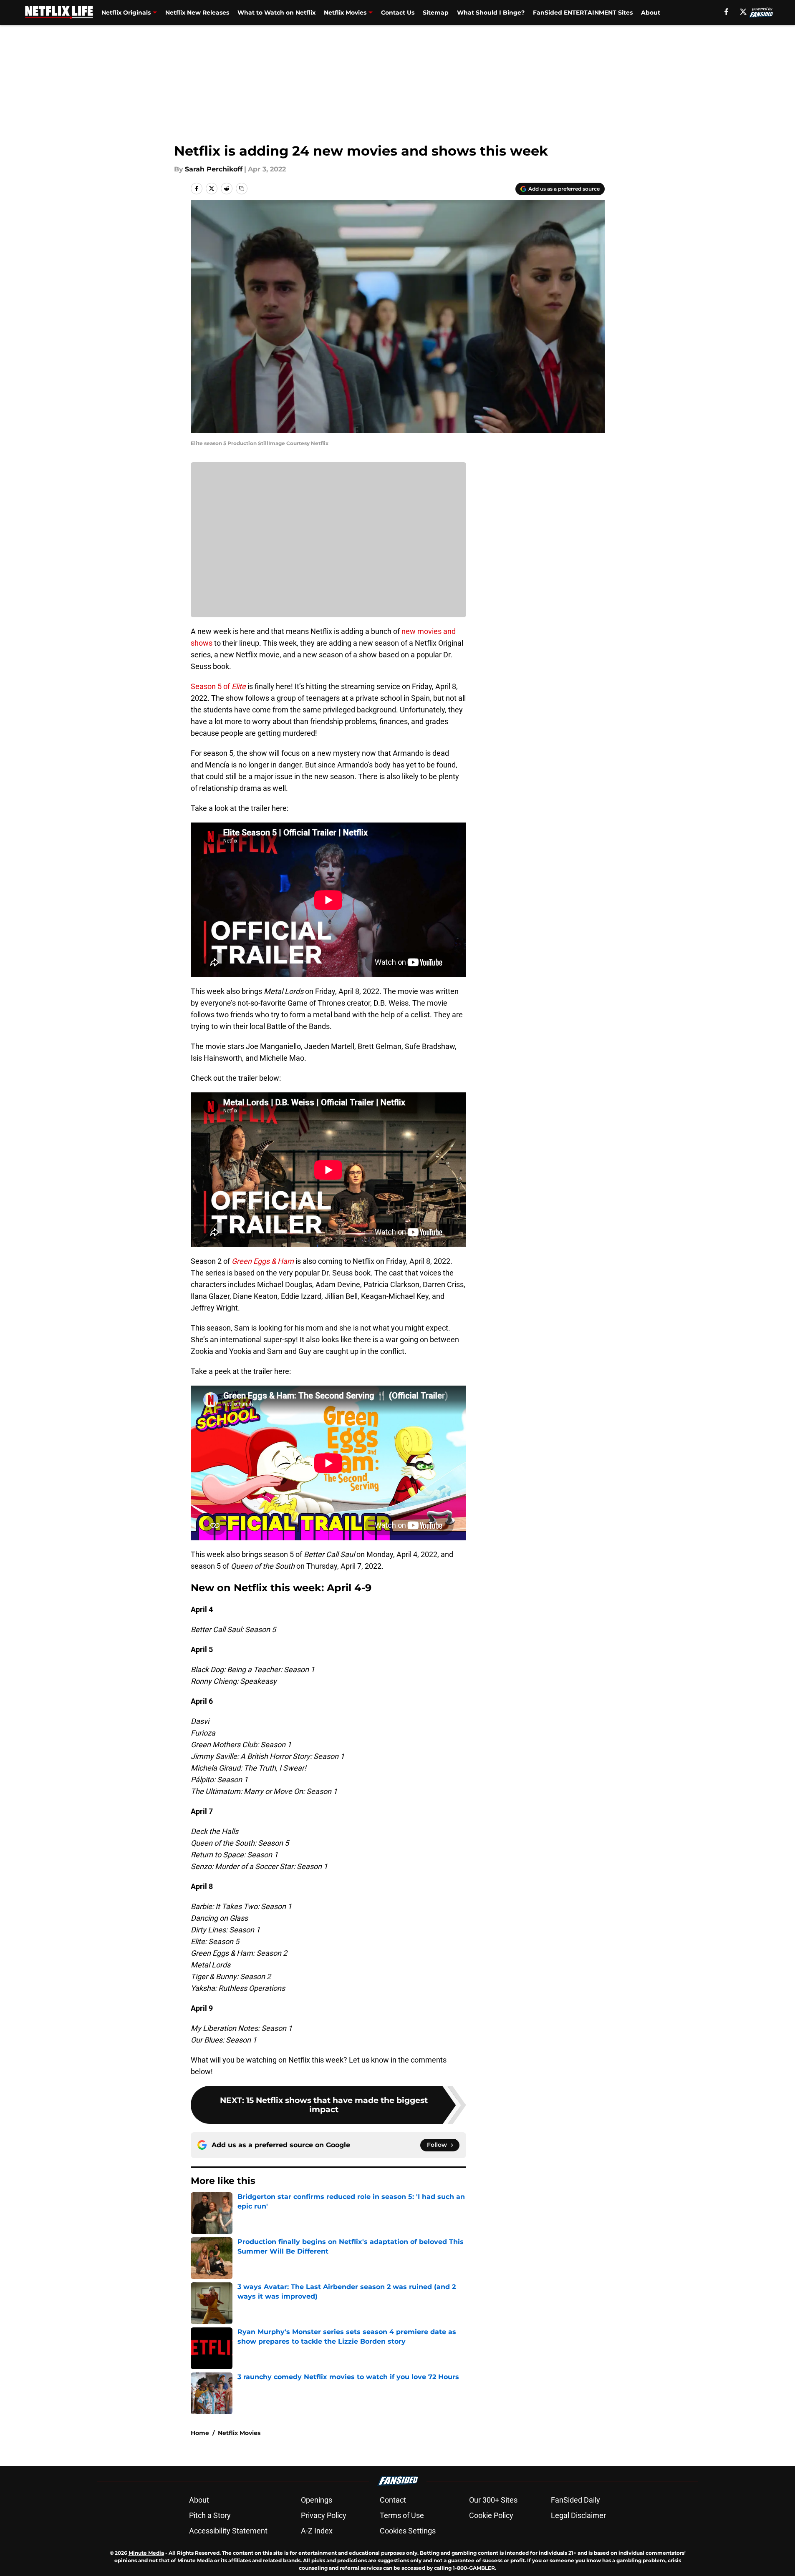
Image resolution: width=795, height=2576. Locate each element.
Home (200, 2433)
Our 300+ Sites (493, 2500)
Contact (393, 2500)
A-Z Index (317, 2531)
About (651, 13)
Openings (317, 2500)
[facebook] (726, 12)
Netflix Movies (345, 13)
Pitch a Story (210, 2515)
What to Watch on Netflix (276, 13)
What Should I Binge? (491, 13)
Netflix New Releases (197, 13)
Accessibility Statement (228, 2531)
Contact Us (398, 13)
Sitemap (436, 13)
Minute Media (146, 2553)
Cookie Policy (491, 2515)
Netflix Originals (126, 13)
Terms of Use (402, 2515)
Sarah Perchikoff (214, 169)
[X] (743, 12)
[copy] (242, 189)
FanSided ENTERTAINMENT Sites (583, 13)
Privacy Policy (324, 2515)
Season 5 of (218, 686)
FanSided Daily (575, 2500)
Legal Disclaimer (578, 2515)
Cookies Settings (408, 2531)
